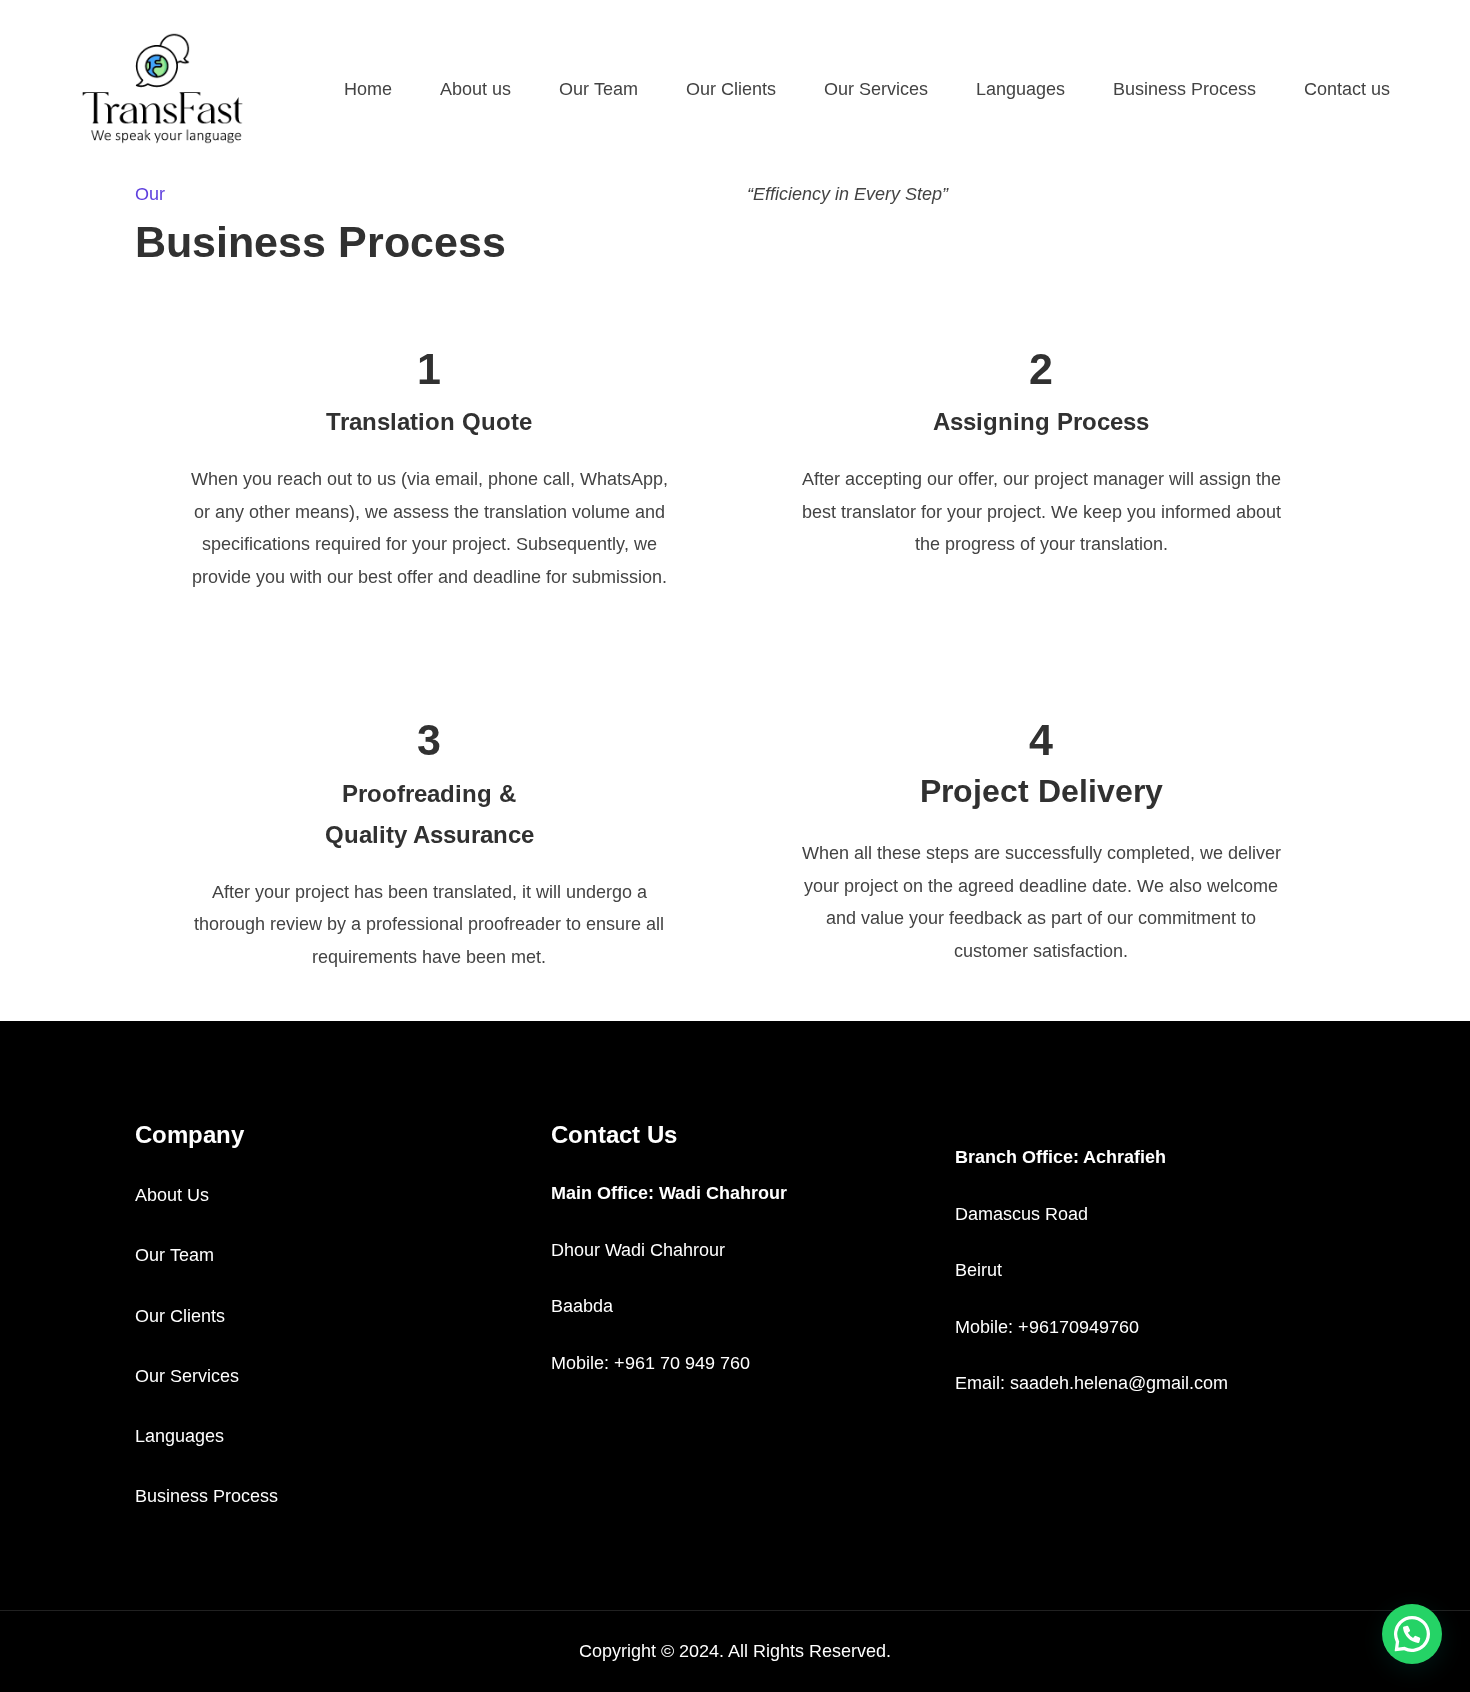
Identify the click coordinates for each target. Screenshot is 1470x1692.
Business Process (206, 1496)
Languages (179, 1436)
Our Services (187, 1376)
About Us (172, 1195)
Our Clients (180, 1316)
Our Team (174, 1255)
